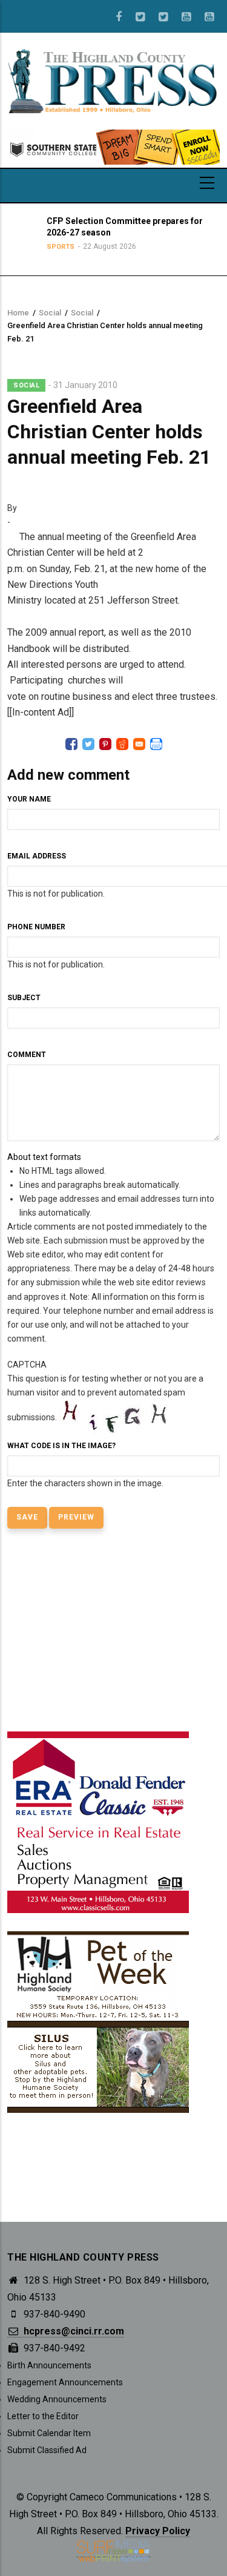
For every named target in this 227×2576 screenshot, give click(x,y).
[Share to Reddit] (122, 744)
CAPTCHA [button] (27, 1365)
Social (50, 313)
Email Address (37, 856)
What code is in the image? (61, 1446)
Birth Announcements (49, 2365)
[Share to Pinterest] (105, 744)
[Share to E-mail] (139, 744)
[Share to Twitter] (88, 744)
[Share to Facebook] (71, 744)
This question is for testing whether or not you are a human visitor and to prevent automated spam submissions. (105, 1424)
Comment (27, 1055)
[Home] (113, 81)
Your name (29, 799)
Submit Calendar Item (49, 2433)
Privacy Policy (158, 2531)
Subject (24, 998)
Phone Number (36, 927)
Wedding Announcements (57, 2399)
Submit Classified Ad (47, 2450)
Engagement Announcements (65, 2382)
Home (18, 313)
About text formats (44, 1157)
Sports (59, 247)
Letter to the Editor (43, 2416)
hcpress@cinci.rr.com (73, 2331)
